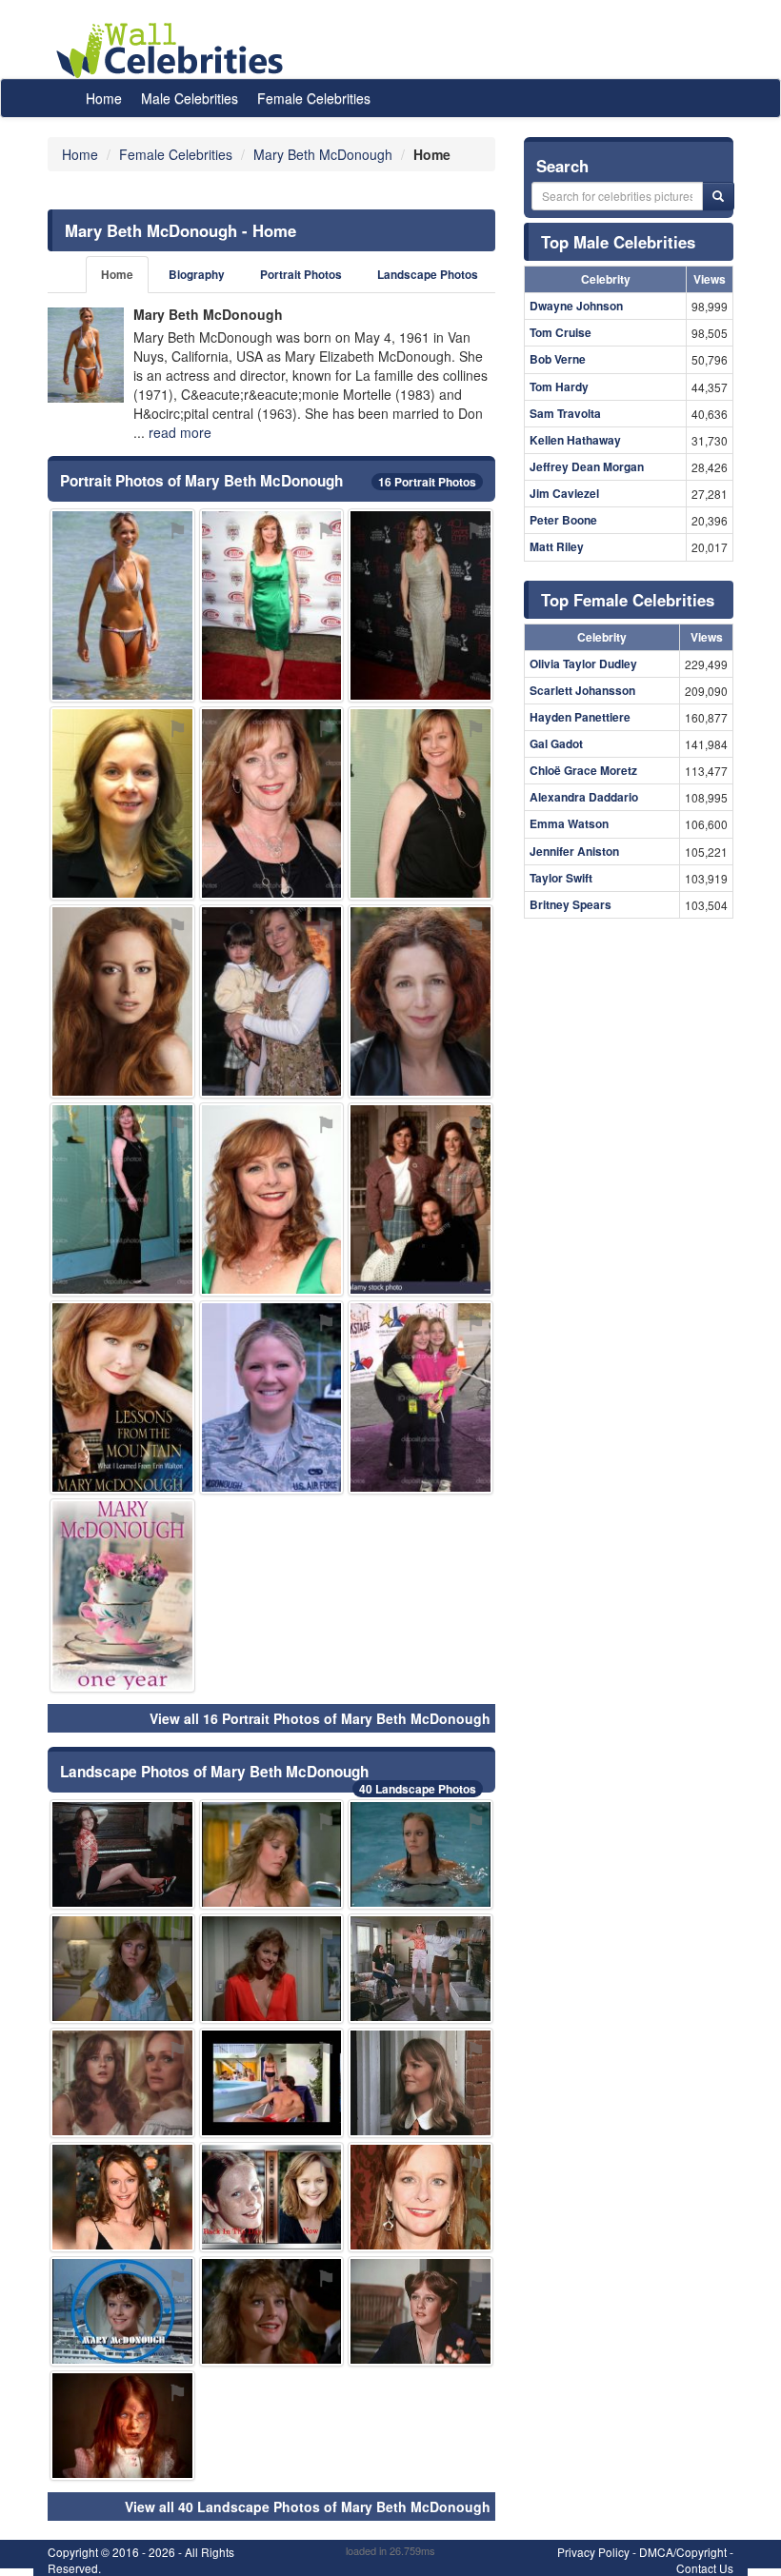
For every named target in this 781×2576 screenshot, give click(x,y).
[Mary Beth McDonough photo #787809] (421, 1199)
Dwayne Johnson (576, 306)
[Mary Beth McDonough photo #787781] (122, 2083)
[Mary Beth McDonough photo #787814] (421, 2083)
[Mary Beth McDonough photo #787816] (122, 1001)
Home (104, 98)
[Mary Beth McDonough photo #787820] (122, 1969)
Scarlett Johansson (582, 690)
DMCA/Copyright (683, 2552)
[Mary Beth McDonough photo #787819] (272, 1969)
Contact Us (705, 2568)
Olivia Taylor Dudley (583, 664)
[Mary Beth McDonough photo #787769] (272, 605)
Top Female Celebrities (628, 600)
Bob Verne (558, 359)
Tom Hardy (559, 386)
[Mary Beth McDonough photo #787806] (421, 1969)
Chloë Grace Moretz (583, 770)
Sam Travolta (565, 413)
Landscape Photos (428, 275)
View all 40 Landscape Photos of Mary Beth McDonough (308, 2507)
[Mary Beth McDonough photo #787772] (272, 1199)
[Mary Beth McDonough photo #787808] (272, 2311)
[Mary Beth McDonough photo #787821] (421, 2311)
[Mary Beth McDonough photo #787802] (122, 803)
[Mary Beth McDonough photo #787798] (122, 605)
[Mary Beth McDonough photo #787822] (272, 1001)
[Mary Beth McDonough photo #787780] (272, 2197)
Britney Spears (571, 904)
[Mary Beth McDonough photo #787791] (421, 1397)
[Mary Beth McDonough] (86, 355)
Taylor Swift (561, 878)
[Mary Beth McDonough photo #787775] (122, 2197)
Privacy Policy (593, 2552)
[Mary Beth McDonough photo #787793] (122, 2311)
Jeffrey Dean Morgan (587, 466)
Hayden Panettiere (580, 717)
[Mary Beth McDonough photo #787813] (122, 1595)
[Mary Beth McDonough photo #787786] (272, 1854)
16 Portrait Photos (427, 482)
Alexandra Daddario (584, 797)
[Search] (718, 196)
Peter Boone (563, 520)
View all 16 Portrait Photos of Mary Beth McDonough (320, 1718)
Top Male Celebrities (618, 242)
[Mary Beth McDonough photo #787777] (122, 1854)
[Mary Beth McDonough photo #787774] (122, 1199)
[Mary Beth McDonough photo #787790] (122, 1397)
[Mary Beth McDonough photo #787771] (421, 2197)
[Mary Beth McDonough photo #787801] (421, 1854)
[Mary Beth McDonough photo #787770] (421, 803)
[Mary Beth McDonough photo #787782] (122, 2426)
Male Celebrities (190, 98)
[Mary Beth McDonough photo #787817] (421, 1001)
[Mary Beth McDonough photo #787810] (272, 1397)
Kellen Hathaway (575, 440)
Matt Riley (557, 546)
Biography (197, 275)
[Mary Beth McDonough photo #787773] (272, 803)
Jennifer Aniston (574, 851)
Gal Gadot (556, 743)
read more (180, 432)
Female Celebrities (314, 98)
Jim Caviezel (564, 493)
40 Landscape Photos (418, 1789)
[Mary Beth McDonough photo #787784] (421, 605)
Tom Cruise (561, 332)
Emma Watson (569, 823)
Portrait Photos (301, 275)
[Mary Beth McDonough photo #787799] (272, 2083)
